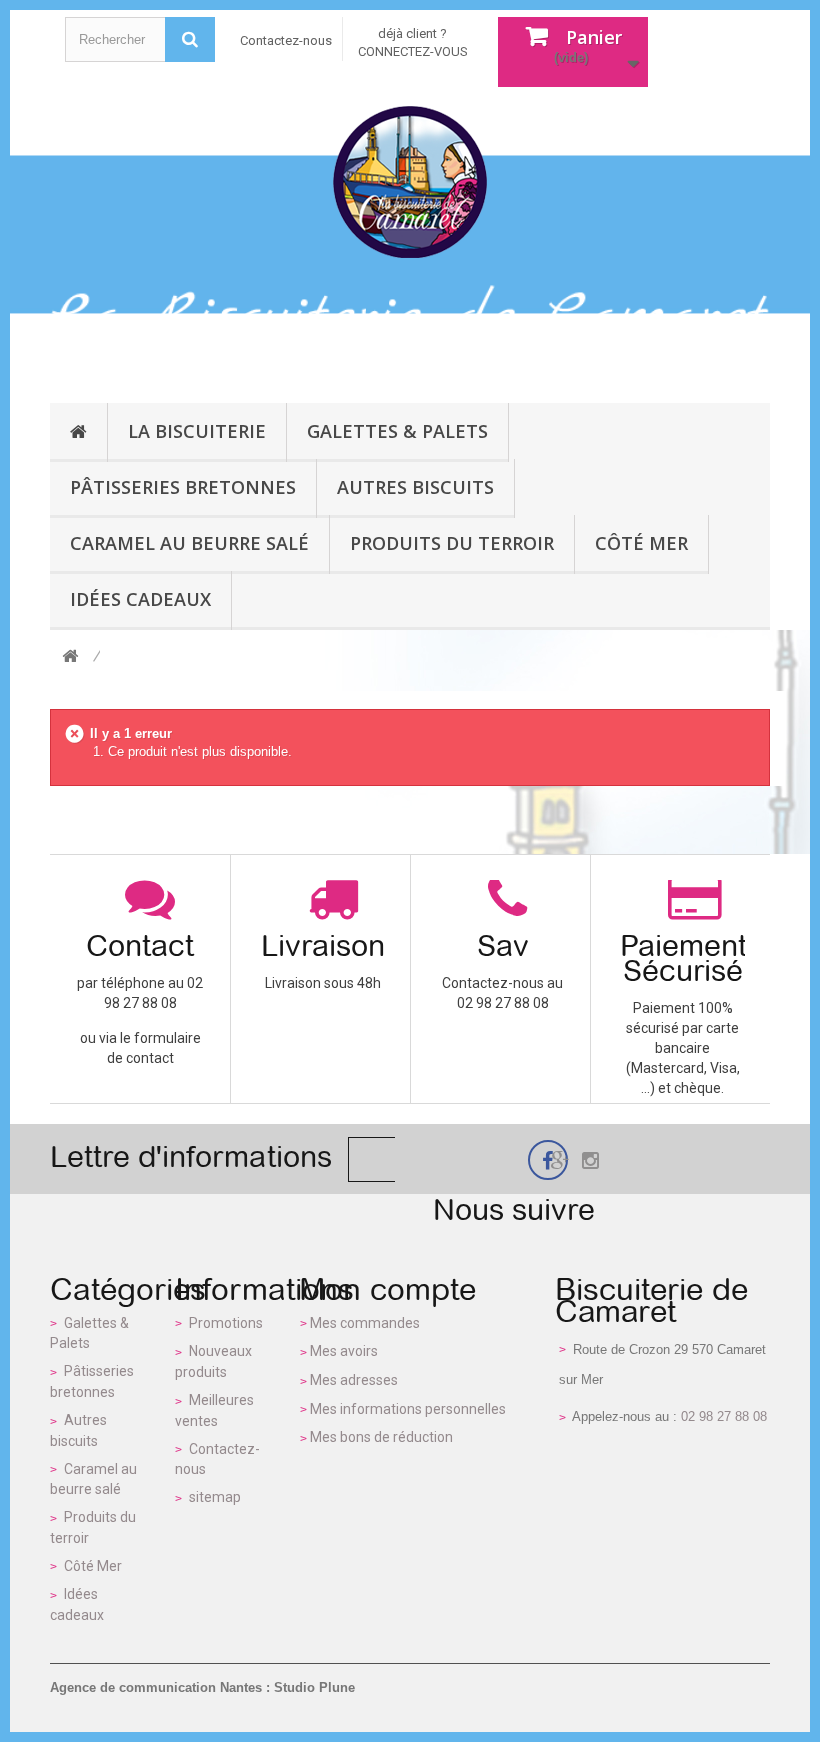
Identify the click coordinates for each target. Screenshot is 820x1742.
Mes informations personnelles (408, 1409)
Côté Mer (93, 1566)
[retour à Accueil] (70, 657)
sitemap (215, 1497)
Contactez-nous (286, 40)
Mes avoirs (344, 1351)
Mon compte (388, 1289)
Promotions (226, 1323)
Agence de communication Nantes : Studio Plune (202, 1687)
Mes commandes (365, 1323)
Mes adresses (354, 1380)
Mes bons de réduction (381, 1437)
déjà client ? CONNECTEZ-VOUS (413, 42)
